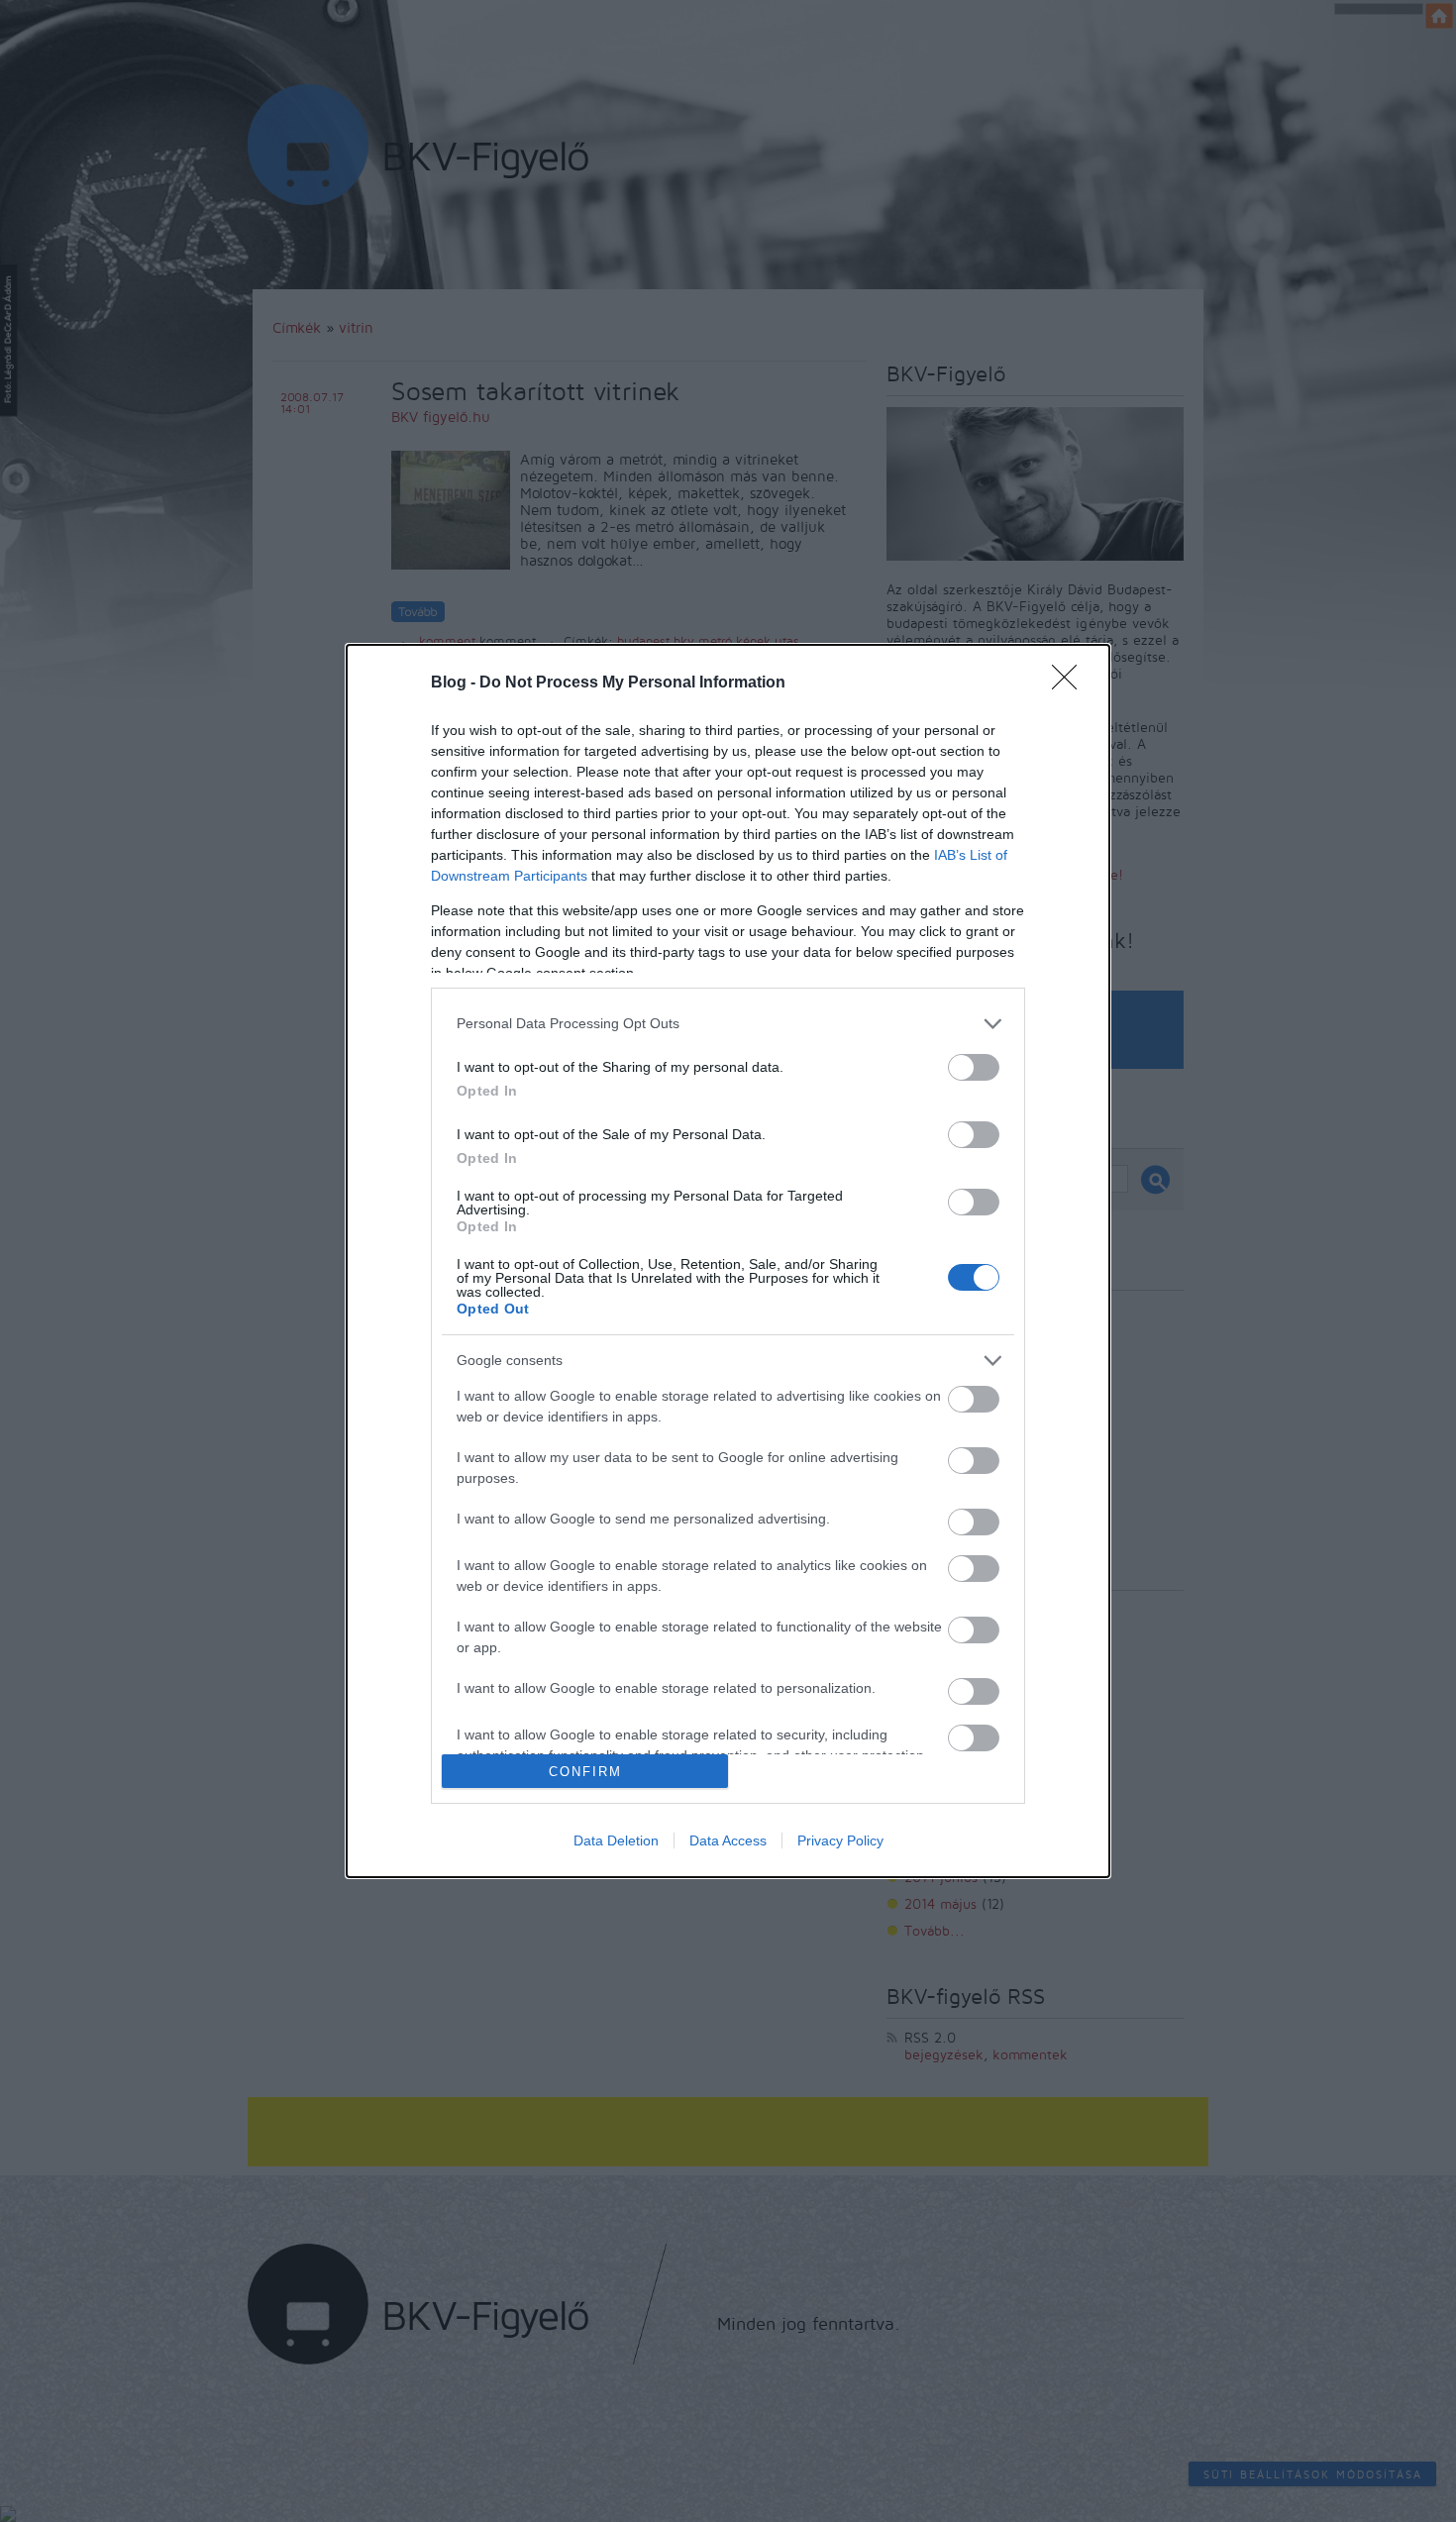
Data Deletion (616, 1840)
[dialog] (728, 1261)
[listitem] (728, 1024)
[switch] (974, 1067)
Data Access (728, 1840)
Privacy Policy (840, 1840)
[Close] (1071, 683)
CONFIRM (585, 1772)
